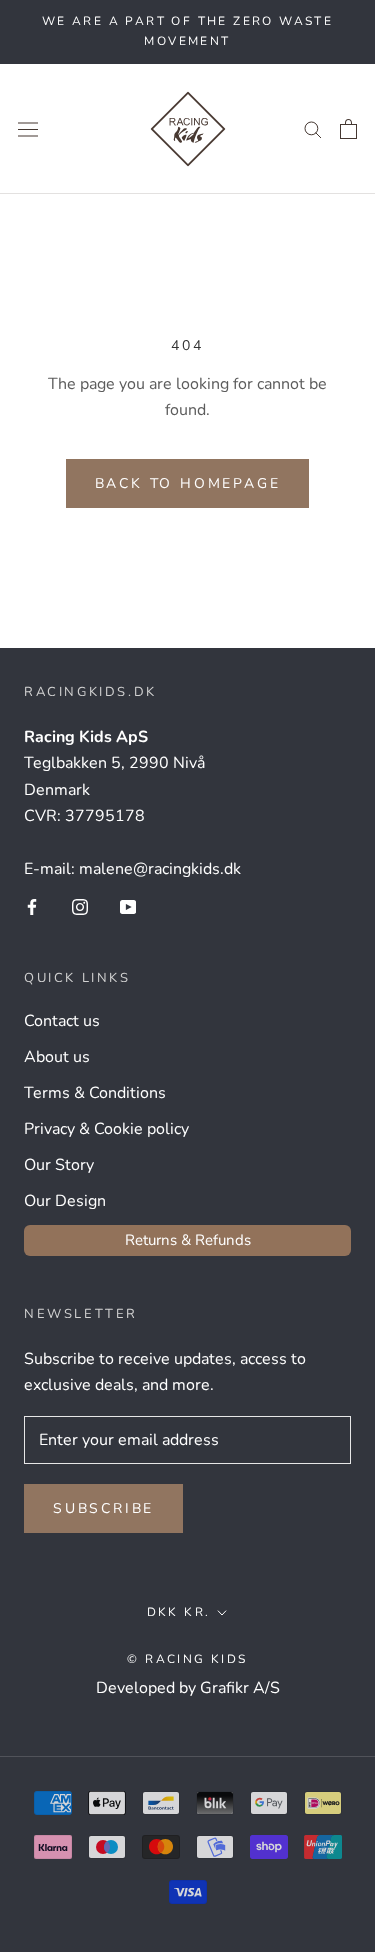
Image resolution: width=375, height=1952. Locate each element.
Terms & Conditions (95, 1093)
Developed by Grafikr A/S (188, 1688)
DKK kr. (179, 1612)
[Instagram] (80, 906)
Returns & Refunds (188, 1240)
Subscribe (103, 1508)
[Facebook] (32, 906)
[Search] (313, 129)
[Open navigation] (28, 128)
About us (57, 1057)
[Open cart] (348, 129)
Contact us (62, 1021)
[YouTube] (128, 906)
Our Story (59, 1165)
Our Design (65, 1201)
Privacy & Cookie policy (106, 1129)
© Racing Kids (187, 1659)
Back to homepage (188, 483)
